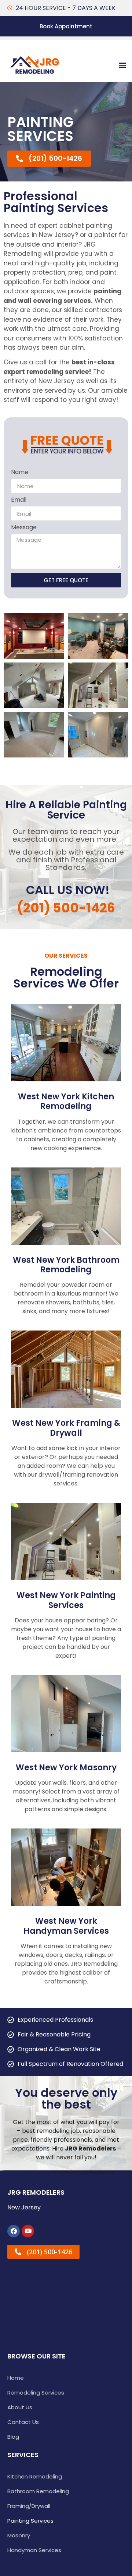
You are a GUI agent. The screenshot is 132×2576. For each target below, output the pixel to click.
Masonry (19, 2535)
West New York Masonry (66, 1768)
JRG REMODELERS (36, 2192)
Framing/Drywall (29, 2506)
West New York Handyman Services (66, 1926)
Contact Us (23, 2422)
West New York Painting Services (66, 1600)
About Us (20, 2407)
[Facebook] (14, 2231)
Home (16, 2378)
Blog (13, 2437)
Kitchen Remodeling (35, 2476)
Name (20, 473)
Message (24, 528)
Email (19, 500)
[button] (122, 65)
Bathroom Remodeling (38, 2491)
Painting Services (30, 2521)
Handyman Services (34, 2550)
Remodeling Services (36, 2393)
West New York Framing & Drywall (66, 1428)
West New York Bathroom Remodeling (66, 1265)
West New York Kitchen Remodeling (66, 1101)
